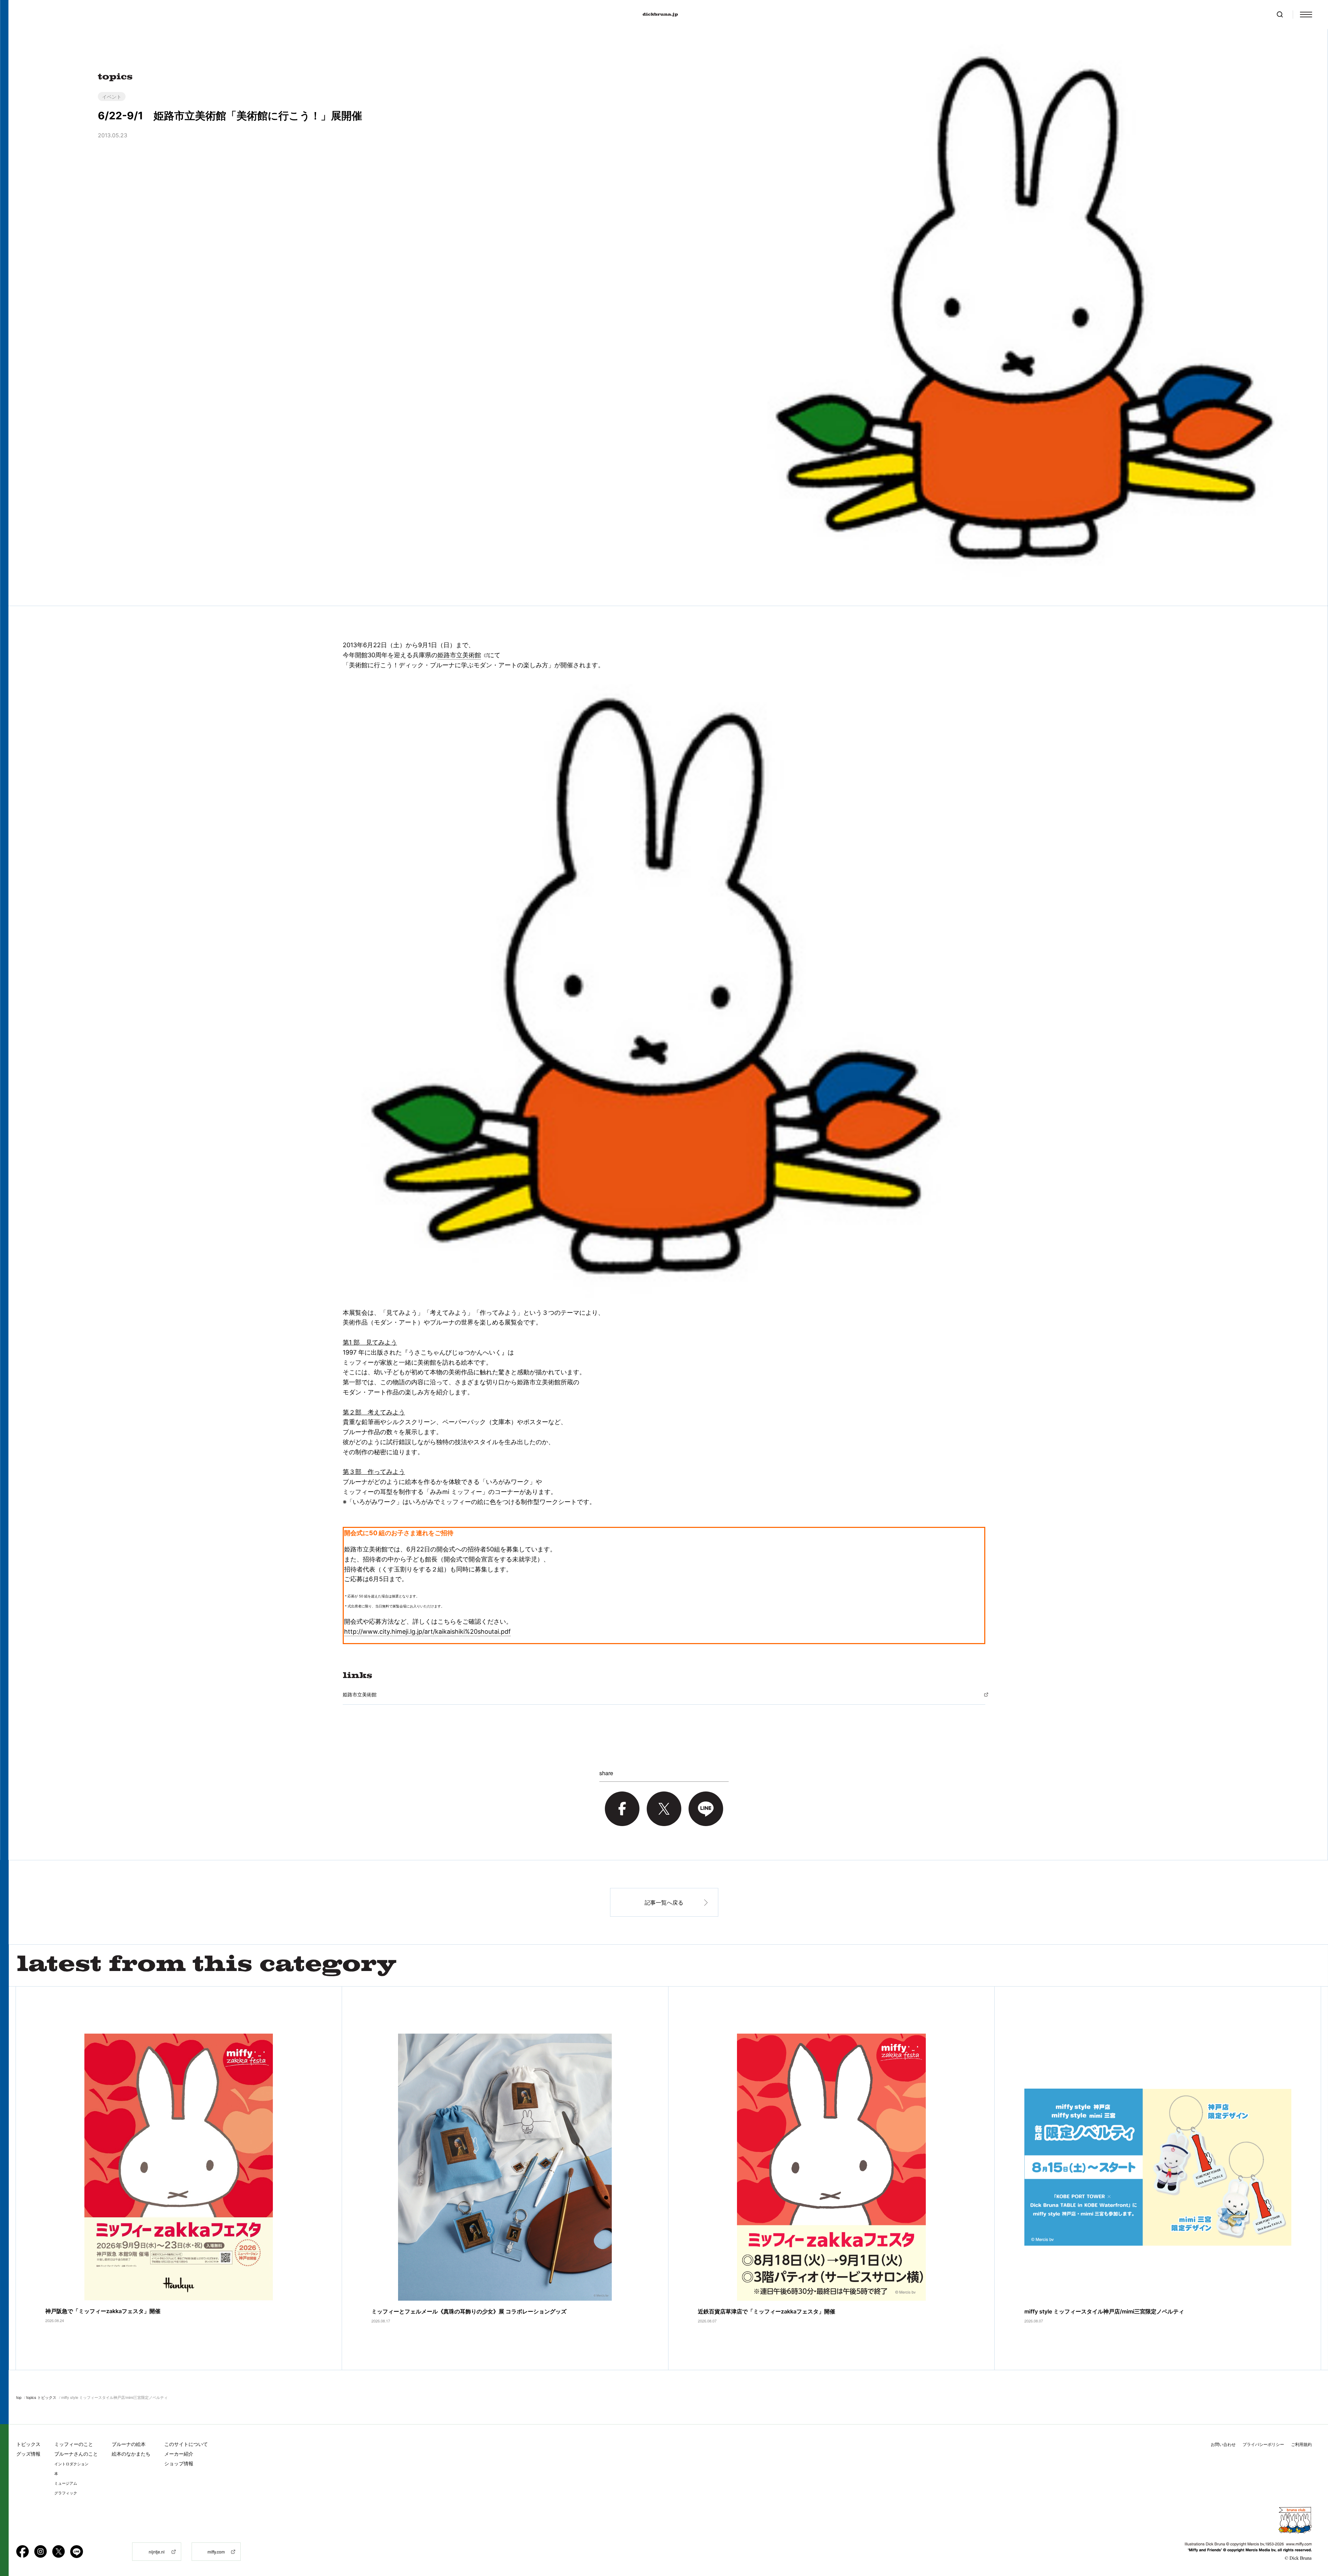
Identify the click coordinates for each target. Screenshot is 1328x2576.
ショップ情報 (179, 2463)
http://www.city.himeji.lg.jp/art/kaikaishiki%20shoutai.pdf (427, 1631)
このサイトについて (186, 2444)
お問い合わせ (1223, 2444)
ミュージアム (66, 2483)
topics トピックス (41, 2397)
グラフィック (66, 2493)
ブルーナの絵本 (129, 2444)
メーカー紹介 (179, 2454)
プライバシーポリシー (1263, 2444)
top (19, 2397)
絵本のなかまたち (131, 2454)
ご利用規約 (1301, 2444)
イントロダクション (71, 2464)
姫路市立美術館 (459, 655)
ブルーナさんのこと (76, 2454)
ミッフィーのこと (74, 2444)
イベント (112, 97)
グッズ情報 (28, 2454)
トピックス (28, 2444)
